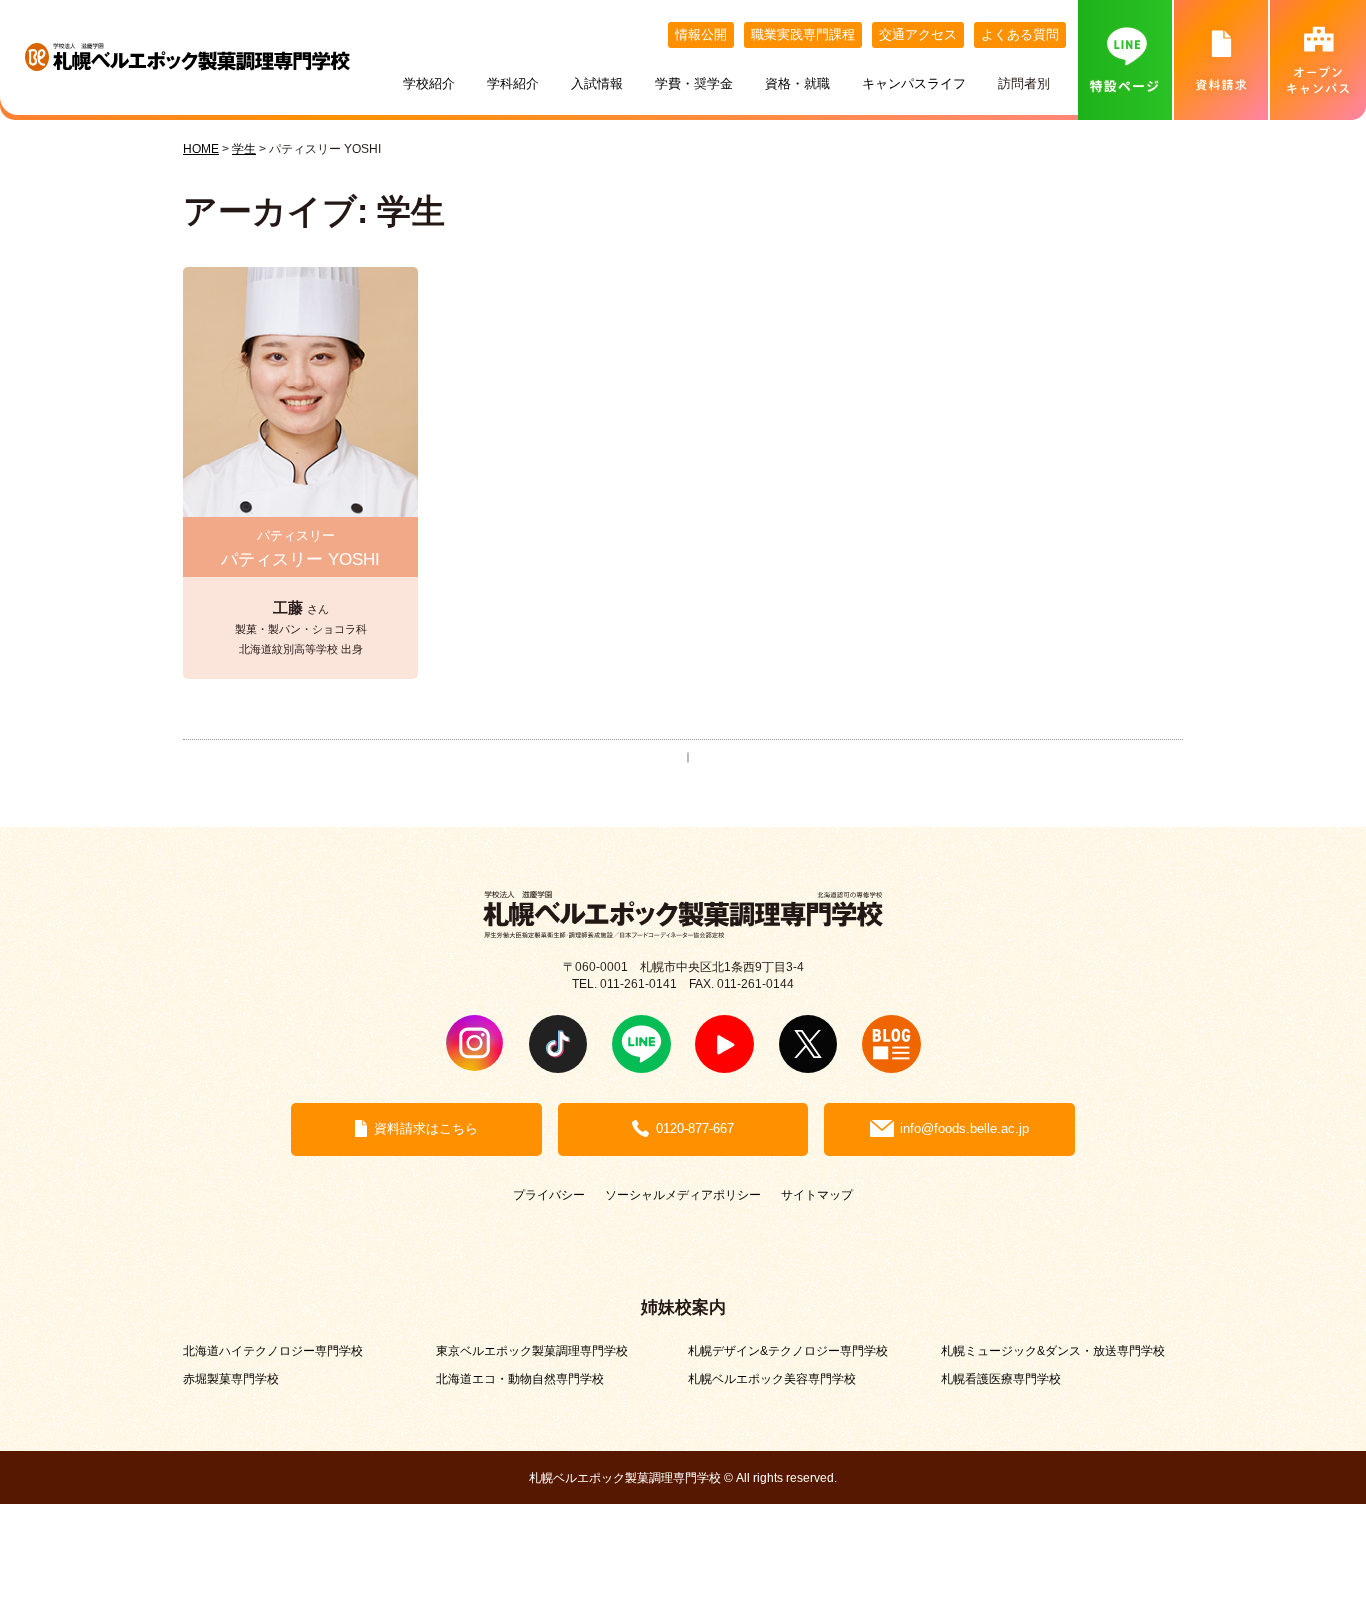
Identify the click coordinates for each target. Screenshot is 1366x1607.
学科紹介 (513, 83)
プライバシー (549, 1194)
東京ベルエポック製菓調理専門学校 (532, 1350)
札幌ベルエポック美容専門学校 (772, 1378)
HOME (201, 148)
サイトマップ (817, 1194)
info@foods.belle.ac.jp (964, 1128)
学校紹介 (429, 83)
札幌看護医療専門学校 (1001, 1378)
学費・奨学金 (694, 83)
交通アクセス (918, 34)
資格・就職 (797, 83)
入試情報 (597, 83)
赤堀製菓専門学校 (231, 1378)
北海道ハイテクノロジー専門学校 (273, 1350)
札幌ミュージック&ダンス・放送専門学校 (1053, 1350)
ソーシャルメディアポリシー (683, 1194)
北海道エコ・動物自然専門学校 (520, 1378)
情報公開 (701, 34)
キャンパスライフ (914, 83)
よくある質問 (1020, 34)
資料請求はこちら (426, 1128)
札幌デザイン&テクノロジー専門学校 (788, 1350)
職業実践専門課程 (803, 34)
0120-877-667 (695, 1128)
